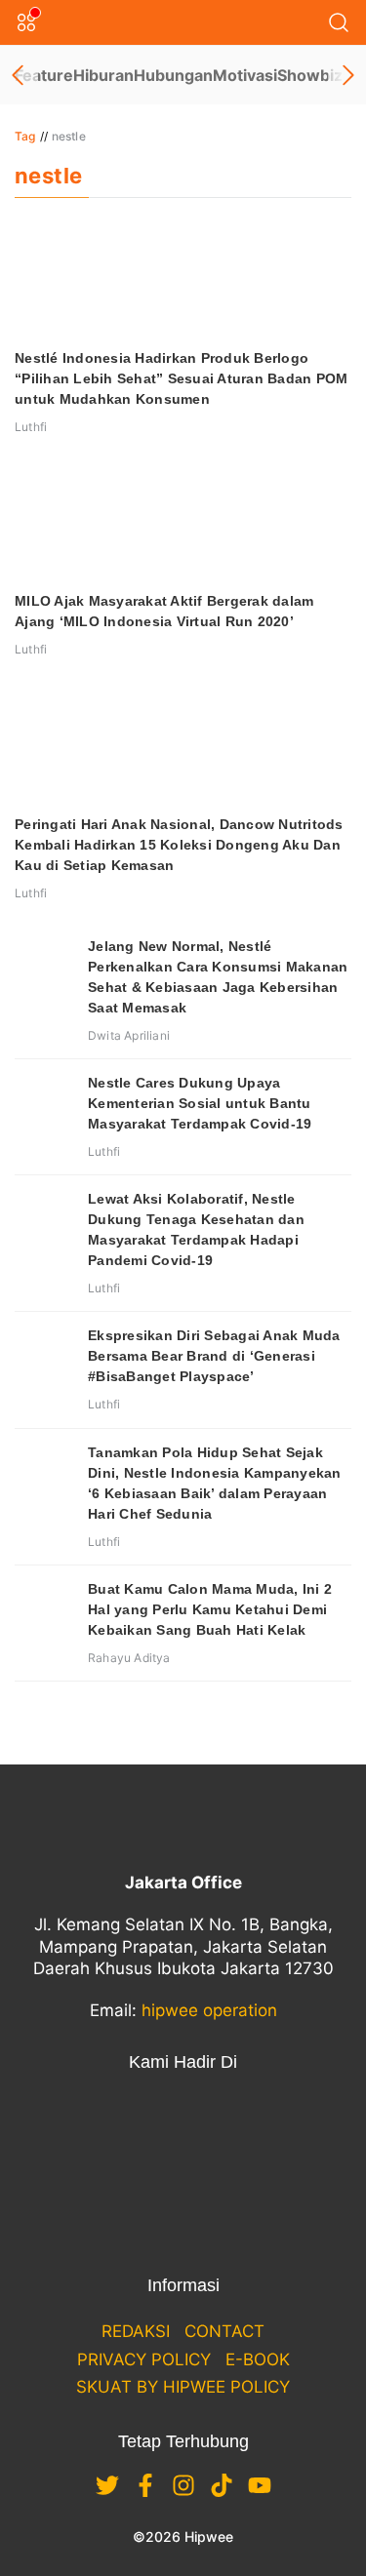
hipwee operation (209, 2010)
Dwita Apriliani (129, 1035)
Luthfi (31, 427)
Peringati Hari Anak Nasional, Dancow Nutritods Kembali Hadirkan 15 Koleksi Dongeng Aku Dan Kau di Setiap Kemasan (179, 845)
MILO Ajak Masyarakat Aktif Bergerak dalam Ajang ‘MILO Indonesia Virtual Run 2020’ (164, 611)
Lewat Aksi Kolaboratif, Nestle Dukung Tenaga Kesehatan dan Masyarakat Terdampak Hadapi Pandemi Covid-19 (196, 1229)
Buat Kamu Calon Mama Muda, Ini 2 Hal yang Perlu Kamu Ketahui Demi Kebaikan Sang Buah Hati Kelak (210, 1609)
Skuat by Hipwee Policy (183, 2387)
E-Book (258, 2359)
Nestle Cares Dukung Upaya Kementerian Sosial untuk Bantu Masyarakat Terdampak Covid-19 (200, 1103)
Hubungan (173, 75)
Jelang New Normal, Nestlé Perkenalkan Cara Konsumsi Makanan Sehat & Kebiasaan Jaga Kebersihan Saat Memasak (218, 977)
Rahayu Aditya (129, 1658)
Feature (44, 75)
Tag (25, 136)
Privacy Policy (144, 2359)
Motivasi (245, 75)
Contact (224, 2331)
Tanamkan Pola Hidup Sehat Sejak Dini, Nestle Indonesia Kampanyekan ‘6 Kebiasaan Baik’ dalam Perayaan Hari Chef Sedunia (215, 1483)
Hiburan (103, 75)
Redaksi (136, 2331)
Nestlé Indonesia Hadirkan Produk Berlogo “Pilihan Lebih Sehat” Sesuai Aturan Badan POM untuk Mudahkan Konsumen (181, 378)
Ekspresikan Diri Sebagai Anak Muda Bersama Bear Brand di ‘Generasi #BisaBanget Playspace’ (214, 1356)
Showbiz (310, 75)
